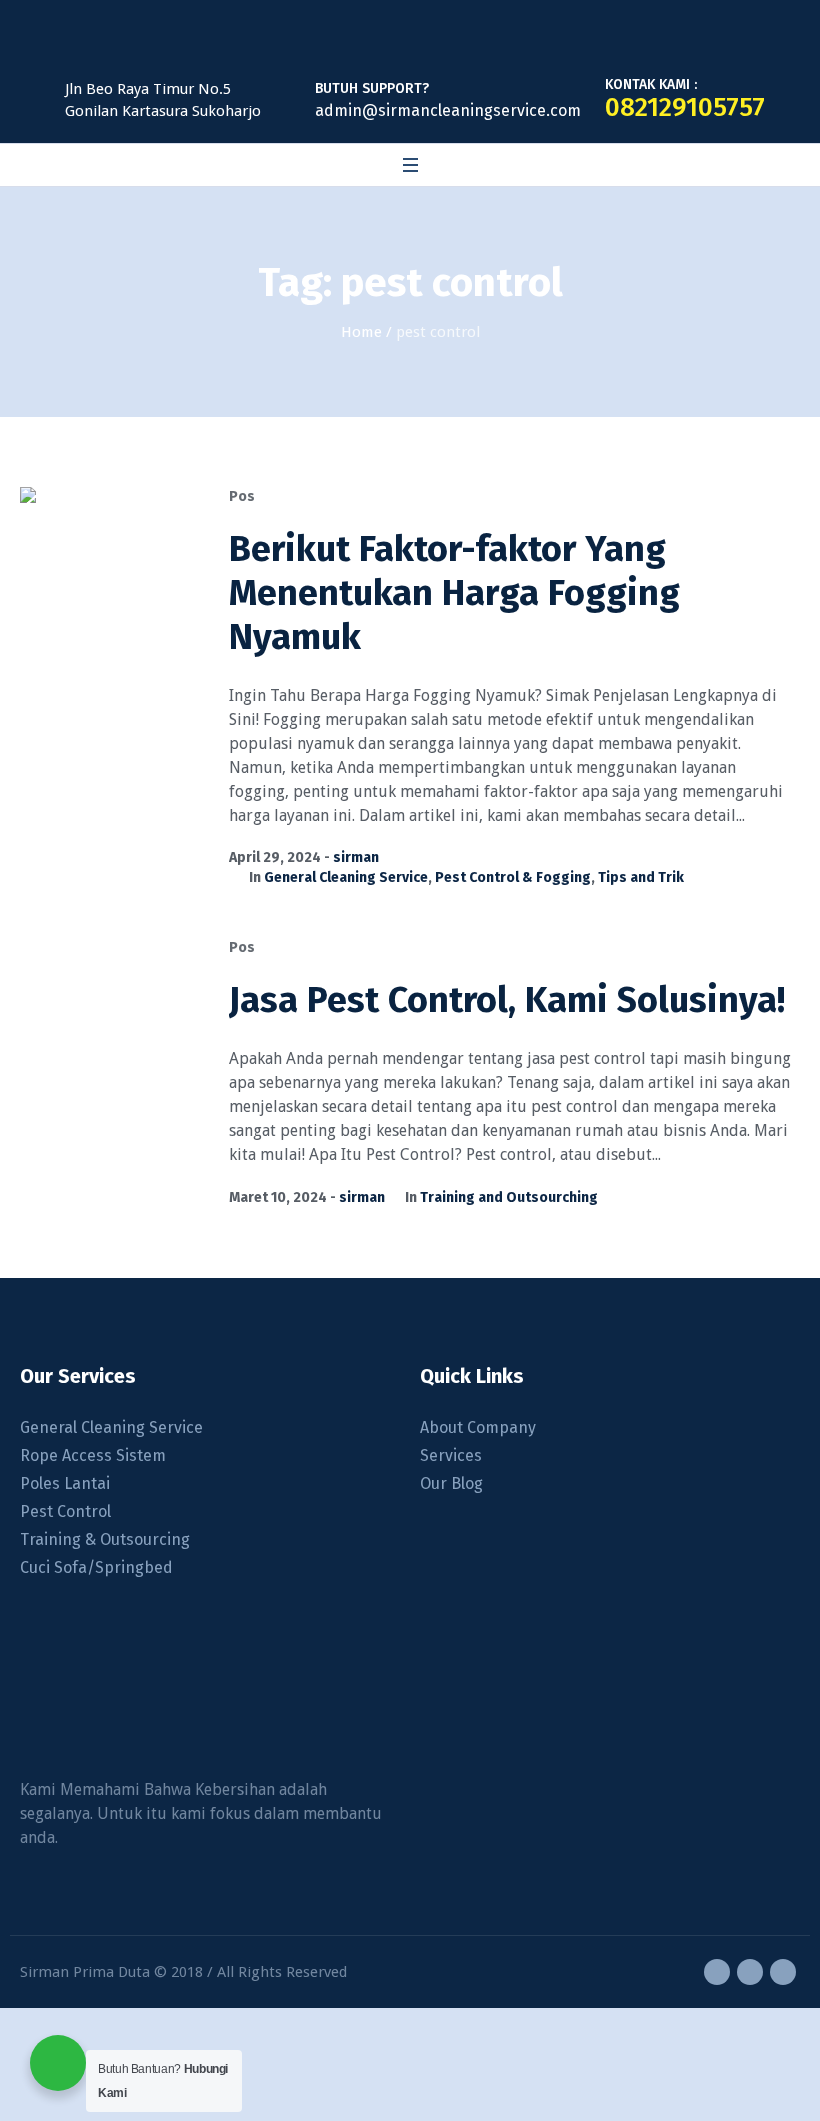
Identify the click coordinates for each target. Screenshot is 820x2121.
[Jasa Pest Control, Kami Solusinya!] (109, 1027)
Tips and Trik (641, 877)
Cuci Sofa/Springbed (96, 1567)
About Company (478, 1427)
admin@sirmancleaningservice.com (448, 110)
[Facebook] (717, 1972)
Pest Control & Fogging (513, 877)
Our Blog (451, 1483)
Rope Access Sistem (93, 1455)
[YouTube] (783, 1972)
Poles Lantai (65, 1483)
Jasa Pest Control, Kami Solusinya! (507, 1000)
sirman (356, 857)
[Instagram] (750, 1972)
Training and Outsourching (509, 1197)
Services (451, 1455)
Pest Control (65, 1511)
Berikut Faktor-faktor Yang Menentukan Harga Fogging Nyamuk (454, 593)
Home (361, 332)
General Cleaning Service (346, 877)
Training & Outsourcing (105, 1539)
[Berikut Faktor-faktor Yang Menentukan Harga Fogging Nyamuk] (109, 576)
